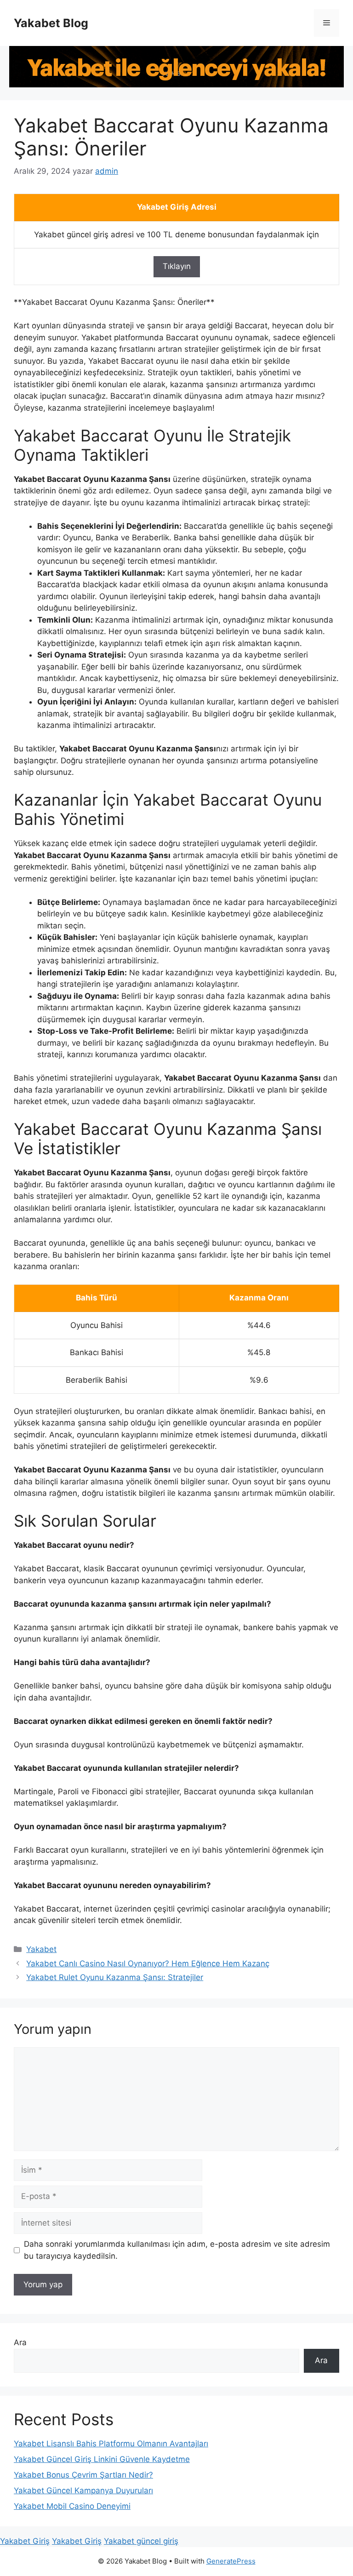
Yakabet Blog (51, 23)
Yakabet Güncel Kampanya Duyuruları (83, 2490)
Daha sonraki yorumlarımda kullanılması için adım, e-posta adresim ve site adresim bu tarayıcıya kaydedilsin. (177, 2250)
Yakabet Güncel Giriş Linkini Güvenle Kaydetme (102, 2459)
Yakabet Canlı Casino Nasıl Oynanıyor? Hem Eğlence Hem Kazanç (148, 1963)
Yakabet (41, 1949)
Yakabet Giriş (25, 2541)
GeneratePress (231, 2561)
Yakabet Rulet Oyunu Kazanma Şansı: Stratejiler (115, 1977)
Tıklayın (177, 266)
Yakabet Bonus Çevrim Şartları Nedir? (83, 2475)
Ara (20, 2342)
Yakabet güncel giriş (141, 2541)
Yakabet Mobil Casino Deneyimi (72, 2506)
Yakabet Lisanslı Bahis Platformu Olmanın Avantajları (111, 2444)
